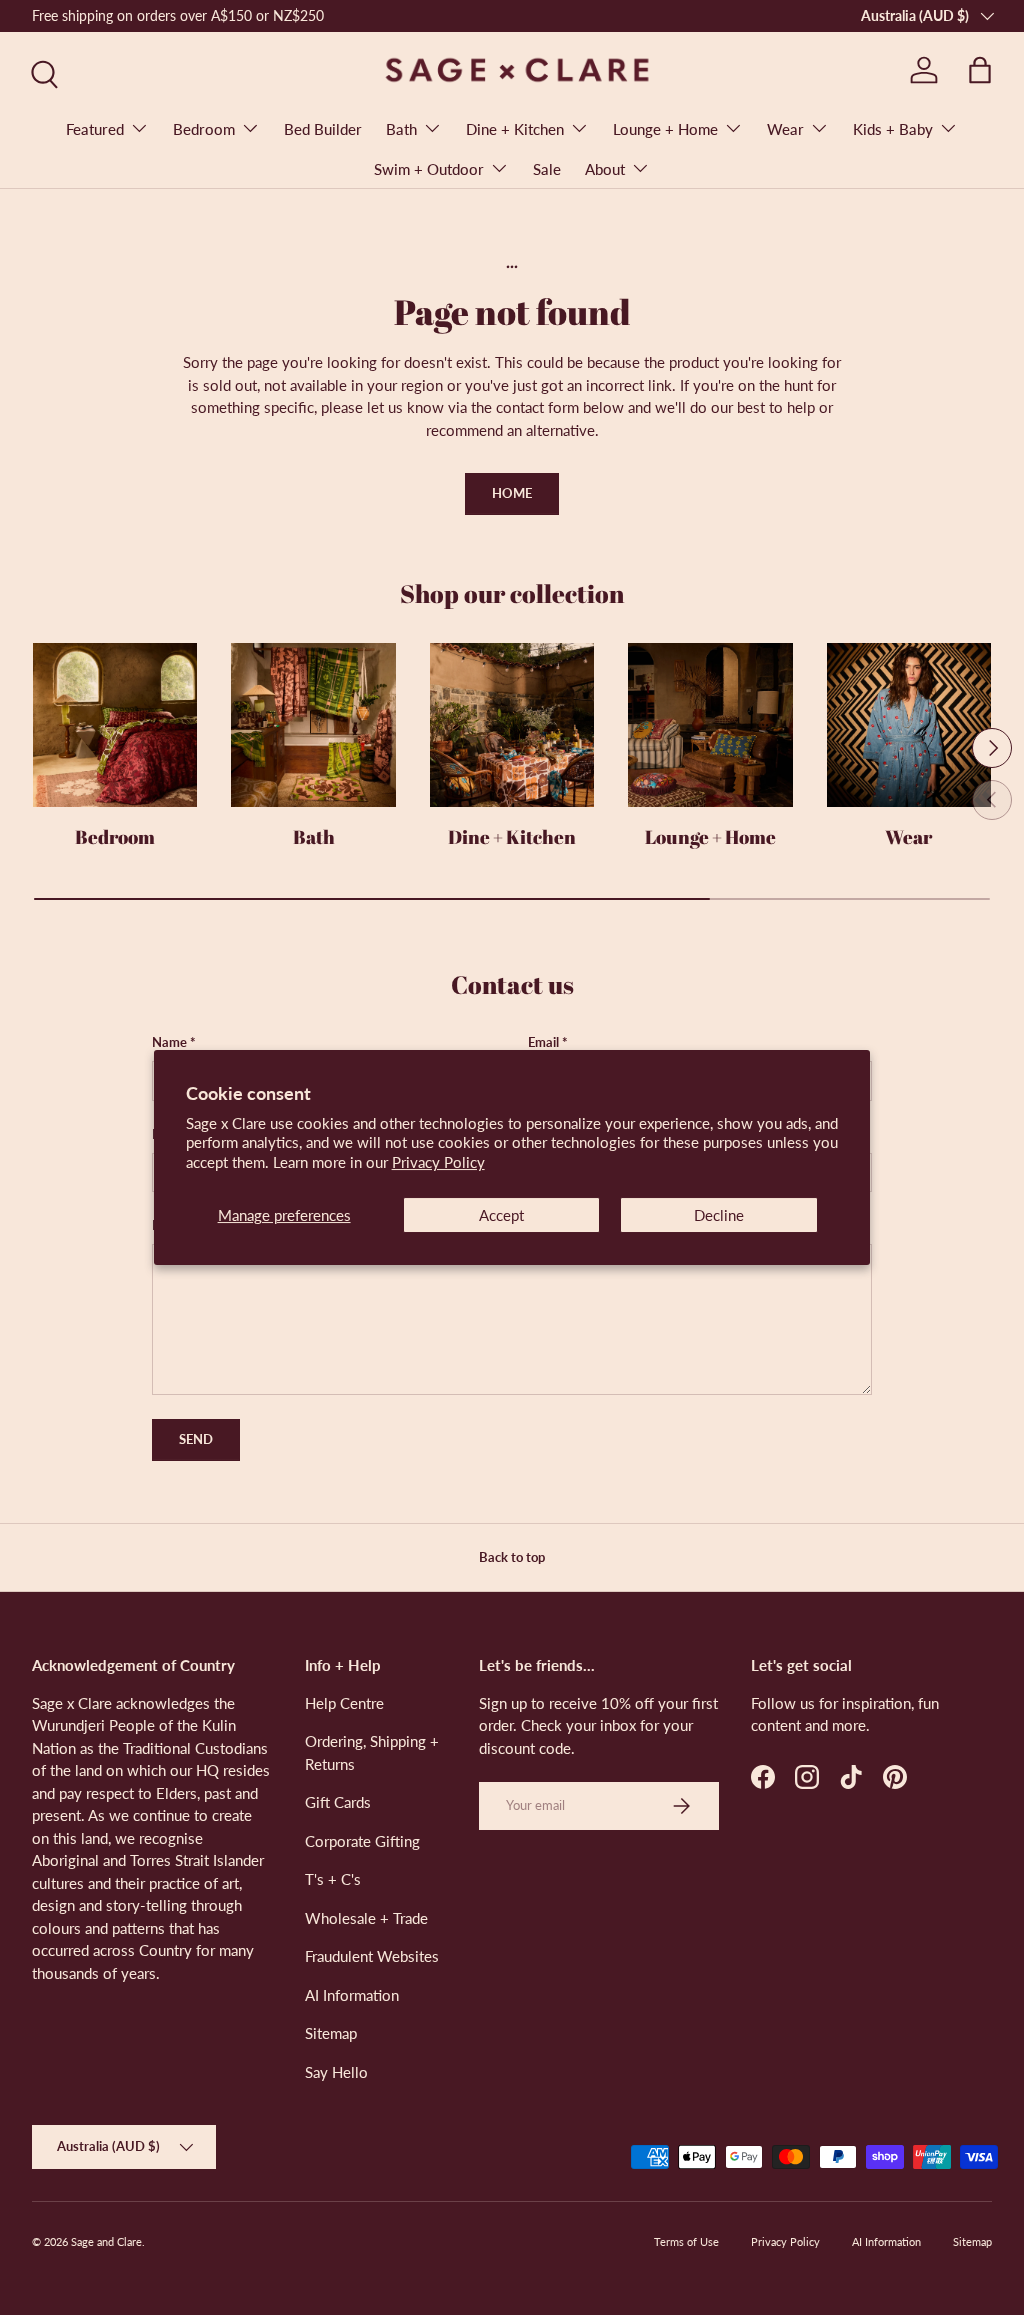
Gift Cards (338, 1802)
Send (196, 1439)
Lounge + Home (710, 836)
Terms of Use (686, 2241)
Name (169, 1042)
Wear (908, 836)
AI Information (352, 1995)
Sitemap (331, 2033)
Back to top (512, 1557)
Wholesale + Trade (366, 1918)
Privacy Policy (438, 1162)
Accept (501, 1215)
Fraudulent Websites (372, 1956)
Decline (719, 1215)
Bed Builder (323, 129)
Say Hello (336, 2072)
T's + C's (333, 1879)
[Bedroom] (115, 725)
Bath (314, 836)
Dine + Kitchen (512, 836)
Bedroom (115, 836)
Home (512, 493)
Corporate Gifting (362, 1841)
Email (543, 1042)
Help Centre (344, 1703)
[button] (980, 70)
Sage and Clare (106, 2241)
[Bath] (313, 725)
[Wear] (909, 725)
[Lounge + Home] (710, 725)
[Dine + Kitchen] (512, 725)
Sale (547, 169)
